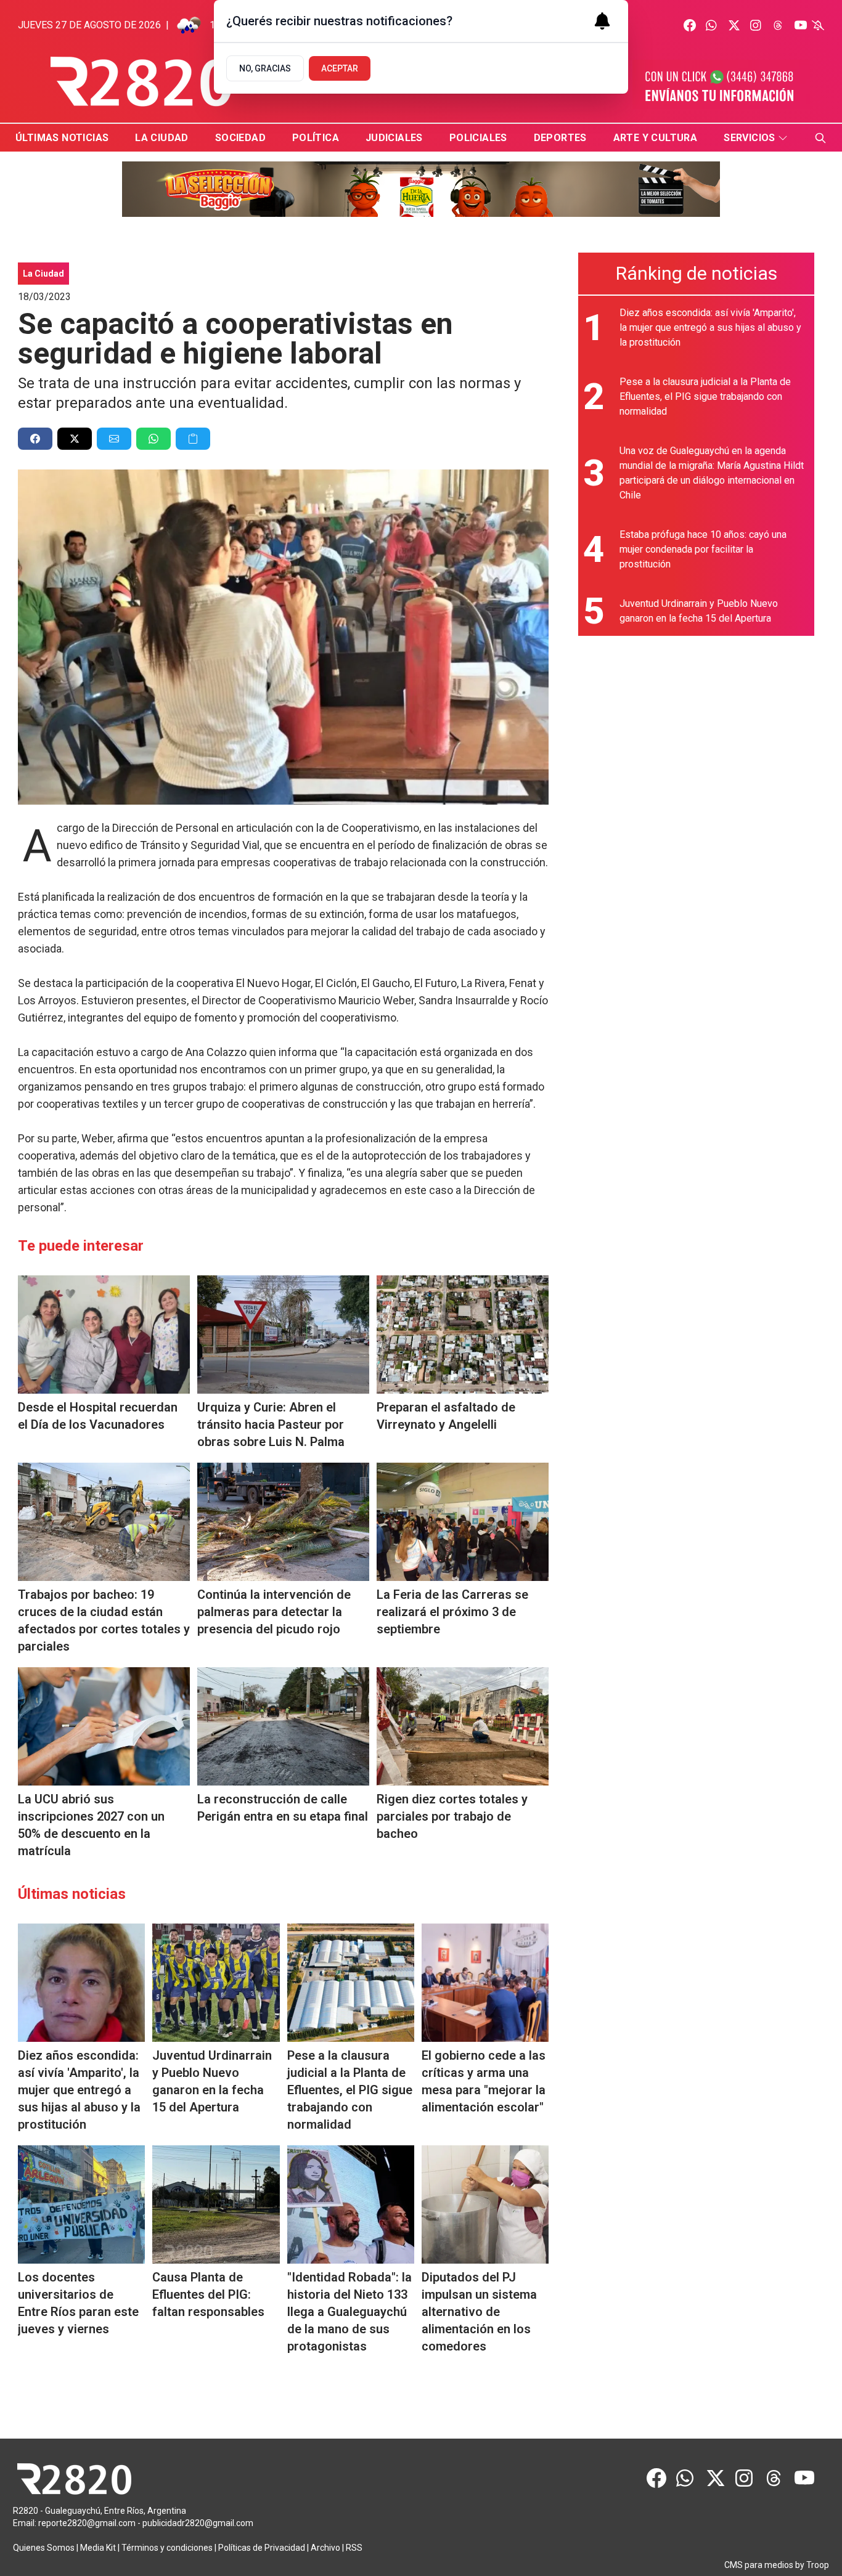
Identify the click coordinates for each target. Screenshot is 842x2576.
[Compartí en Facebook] (35, 439)
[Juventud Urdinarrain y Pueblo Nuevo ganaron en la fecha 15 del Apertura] (216, 1983)
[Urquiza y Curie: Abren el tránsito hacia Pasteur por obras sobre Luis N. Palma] (283, 1335)
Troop (818, 2565)
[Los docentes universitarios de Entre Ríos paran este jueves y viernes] (81, 2204)
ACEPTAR (340, 68)
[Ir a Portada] (141, 82)
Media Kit (98, 2548)
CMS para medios (759, 2565)
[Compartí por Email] (114, 439)
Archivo (325, 2548)
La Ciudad (162, 138)
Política (316, 138)
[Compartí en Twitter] (75, 439)
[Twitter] (734, 25)
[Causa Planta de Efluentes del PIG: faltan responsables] (216, 2204)
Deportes (560, 138)
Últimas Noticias (62, 138)
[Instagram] (756, 25)
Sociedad (240, 138)
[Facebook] (690, 25)
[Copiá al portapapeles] (193, 439)
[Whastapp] (712, 25)
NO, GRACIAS (265, 68)
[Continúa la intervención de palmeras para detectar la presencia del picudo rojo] (283, 1522)
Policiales (478, 138)
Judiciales (394, 138)
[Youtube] (801, 25)
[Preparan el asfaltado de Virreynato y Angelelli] (463, 1335)
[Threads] (779, 25)
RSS (354, 2548)
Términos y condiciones (167, 2548)
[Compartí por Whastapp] (153, 439)
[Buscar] (820, 138)
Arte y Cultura (656, 138)
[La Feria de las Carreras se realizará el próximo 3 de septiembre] (463, 1522)
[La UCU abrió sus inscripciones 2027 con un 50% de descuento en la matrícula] (104, 1726)
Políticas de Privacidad (262, 2548)
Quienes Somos (44, 2548)
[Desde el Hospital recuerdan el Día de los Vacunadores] (104, 1335)
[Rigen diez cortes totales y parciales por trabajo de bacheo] (463, 1726)
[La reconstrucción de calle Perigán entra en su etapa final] (283, 1726)
